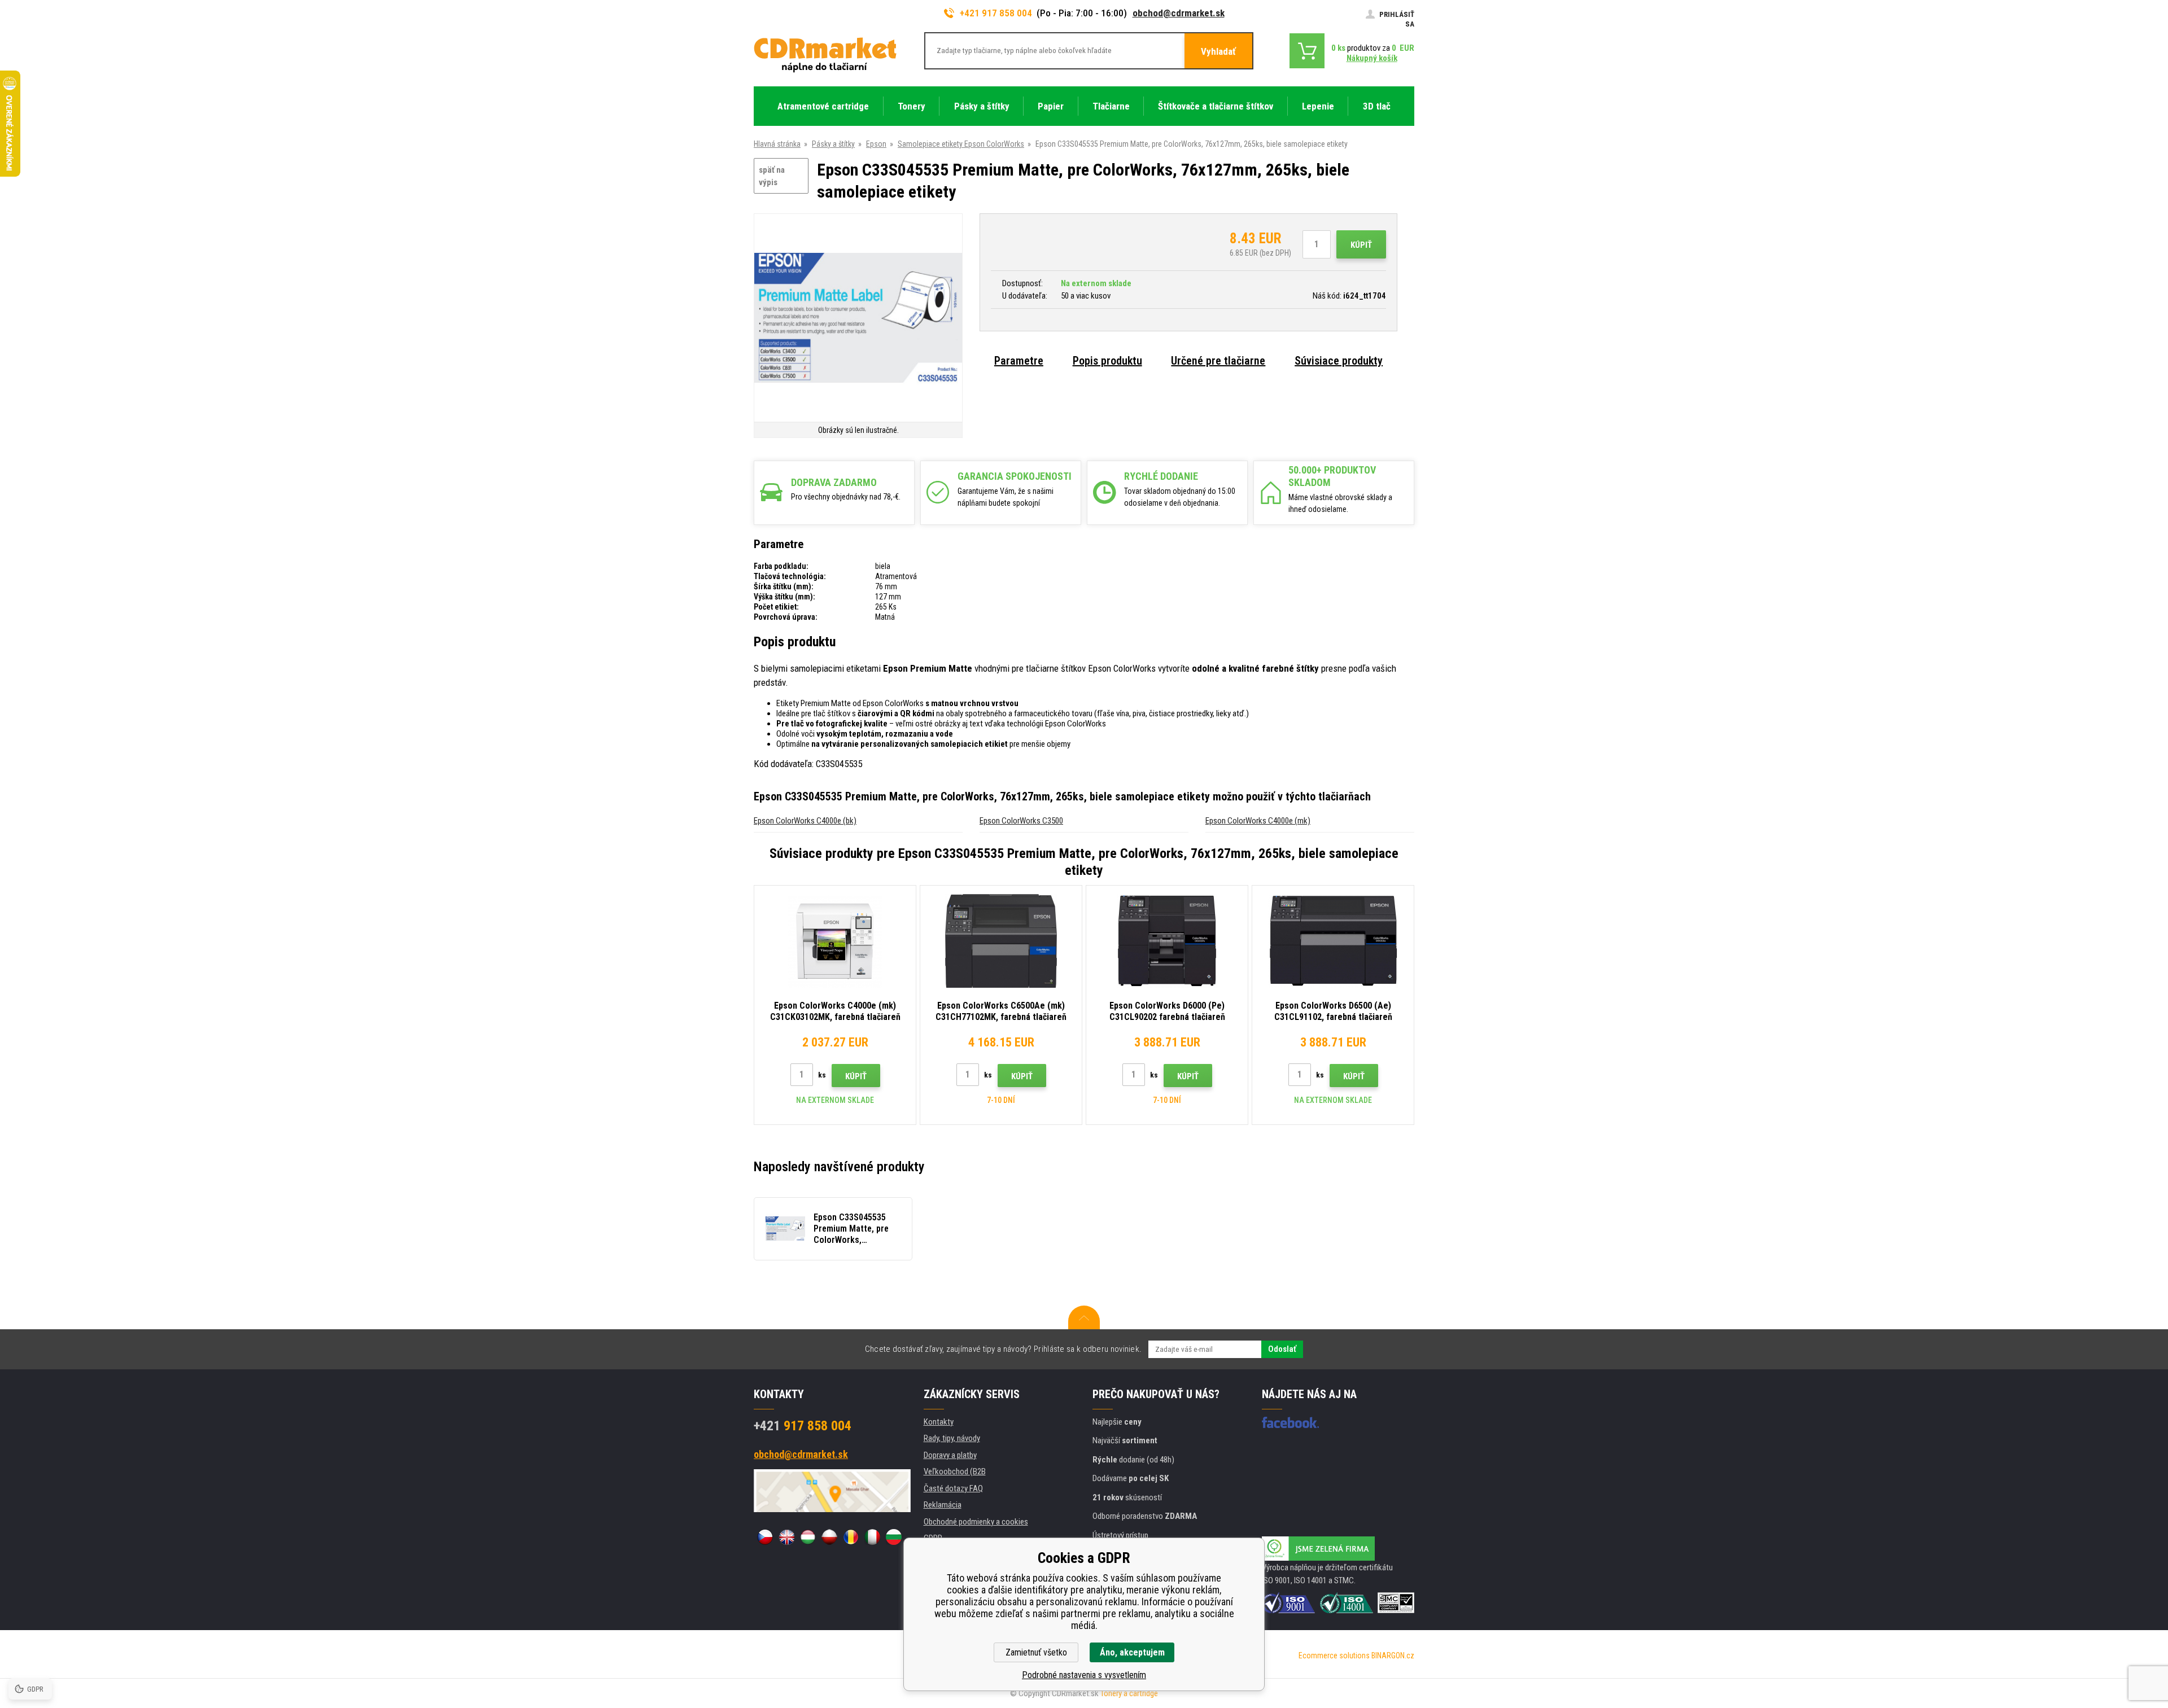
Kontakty (939, 1422)
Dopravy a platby (950, 1455)
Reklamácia (943, 1505)
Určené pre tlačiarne (1218, 361)
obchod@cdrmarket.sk (1179, 13)
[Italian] (872, 1537)
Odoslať (1282, 1349)
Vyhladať (1218, 51)
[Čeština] (765, 1537)
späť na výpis (772, 176)
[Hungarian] (808, 1537)
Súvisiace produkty (1339, 361)
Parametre (1019, 361)
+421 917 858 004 (996, 13)
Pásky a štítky (833, 144)
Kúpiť (1361, 245)
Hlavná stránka (777, 144)
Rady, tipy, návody (952, 1438)
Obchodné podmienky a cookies (976, 1522)
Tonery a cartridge (1129, 1693)
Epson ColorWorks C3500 (1021, 821)
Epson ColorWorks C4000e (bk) (805, 821)
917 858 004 (803, 1426)
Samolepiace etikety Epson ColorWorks (961, 144)
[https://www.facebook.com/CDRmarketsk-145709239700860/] (1290, 1422)
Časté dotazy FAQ (953, 1488)
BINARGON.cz (1393, 1656)
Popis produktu (1107, 361)
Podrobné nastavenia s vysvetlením (1084, 1675)
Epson (876, 144)
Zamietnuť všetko (1036, 1652)
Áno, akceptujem (1132, 1652)
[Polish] (829, 1537)
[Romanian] (851, 1537)
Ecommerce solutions (1334, 1656)
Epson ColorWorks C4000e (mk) (1258, 821)
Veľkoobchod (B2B (955, 1471)
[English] (786, 1537)
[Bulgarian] (894, 1537)
